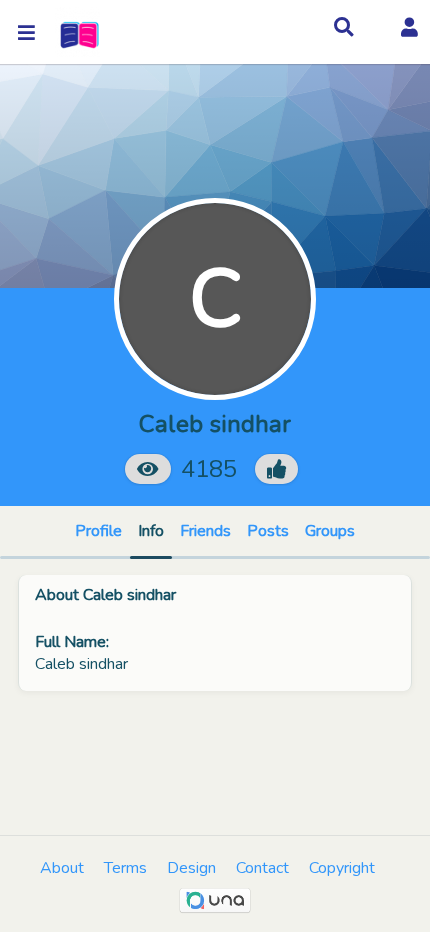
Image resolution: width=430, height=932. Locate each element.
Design (191, 868)
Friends (205, 531)
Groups (330, 531)
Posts (268, 531)
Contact (262, 868)
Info (151, 531)
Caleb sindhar (129, 595)
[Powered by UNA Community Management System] (215, 900)
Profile (98, 531)
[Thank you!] (276, 469)
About (62, 868)
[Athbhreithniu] (77, 32)
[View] (148, 469)
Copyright (342, 868)
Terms (125, 868)
